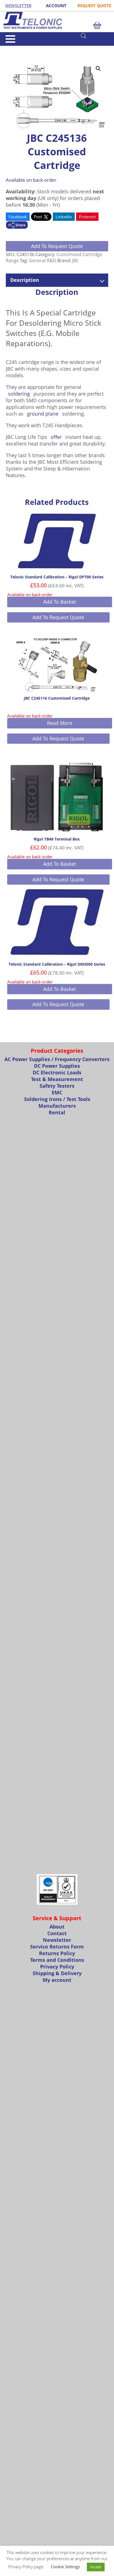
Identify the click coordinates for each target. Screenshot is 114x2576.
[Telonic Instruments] (57, 20)
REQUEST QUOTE (94, 6)
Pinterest (87, 217)
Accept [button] (96, 2567)
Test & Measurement (57, 1079)
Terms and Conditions (57, 1960)
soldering (19, 394)
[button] (98, 69)
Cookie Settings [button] (65, 2567)
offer (56, 437)
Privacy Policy (57, 1967)
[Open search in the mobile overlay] (95, 36)
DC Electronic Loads (57, 1072)
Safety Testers (57, 1086)
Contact (57, 1933)
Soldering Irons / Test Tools (57, 1099)
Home (11, 48)
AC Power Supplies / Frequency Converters (57, 1059)
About (57, 1927)
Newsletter (57, 1940)
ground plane (43, 414)
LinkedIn (64, 217)
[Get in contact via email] (17, 226)
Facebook (18, 217)
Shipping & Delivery (57, 1973)
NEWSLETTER (18, 6)
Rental (57, 1112)
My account (57, 1980)
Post (38, 217)
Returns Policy (57, 1953)
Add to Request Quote (57, 246)
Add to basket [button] (59, 602)
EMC (57, 1092)
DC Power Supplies (57, 1066)
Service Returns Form (57, 1947)
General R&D (43, 260)
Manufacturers (57, 1106)
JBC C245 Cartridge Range (38, 48)
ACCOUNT (56, 6)
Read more (60, 723)
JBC (76, 260)
